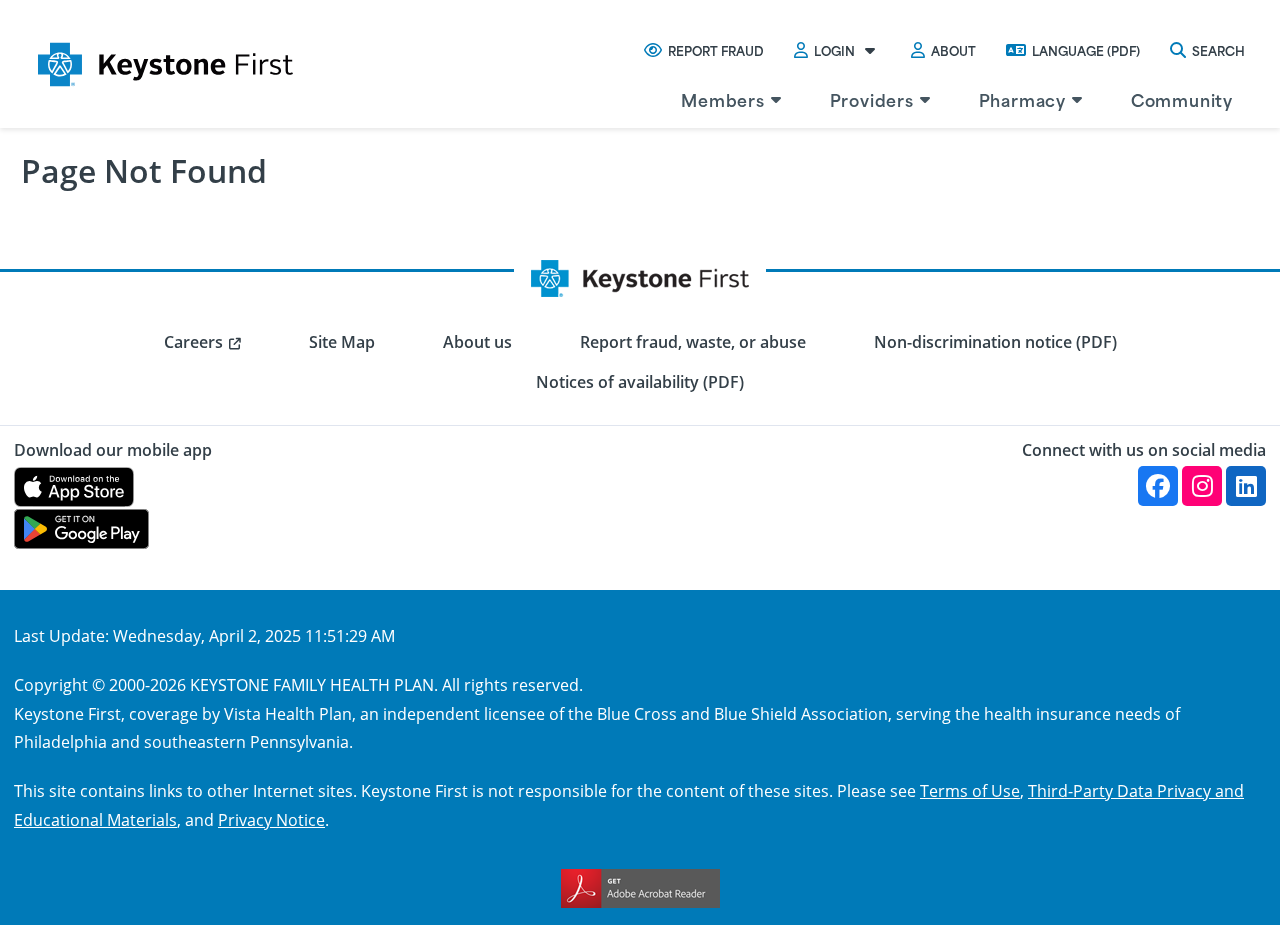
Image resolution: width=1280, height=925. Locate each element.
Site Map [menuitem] (342, 342)
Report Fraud (716, 50)
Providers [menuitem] (872, 99)
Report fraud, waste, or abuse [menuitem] (693, 342)
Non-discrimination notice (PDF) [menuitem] (995, 342)
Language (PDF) (1086, 50)
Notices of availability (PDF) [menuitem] (640, 382)
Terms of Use (970, 790)
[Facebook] (1158, 486)
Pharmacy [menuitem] (1022, 99)
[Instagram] (1202, 486)
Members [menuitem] (723, 99)
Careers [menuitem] (193, 342)
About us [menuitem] (477, 342)
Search (1218, 50)
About (953, 50)
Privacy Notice (271, 819)
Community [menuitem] (1182, 99)
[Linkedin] (1246, 486)
